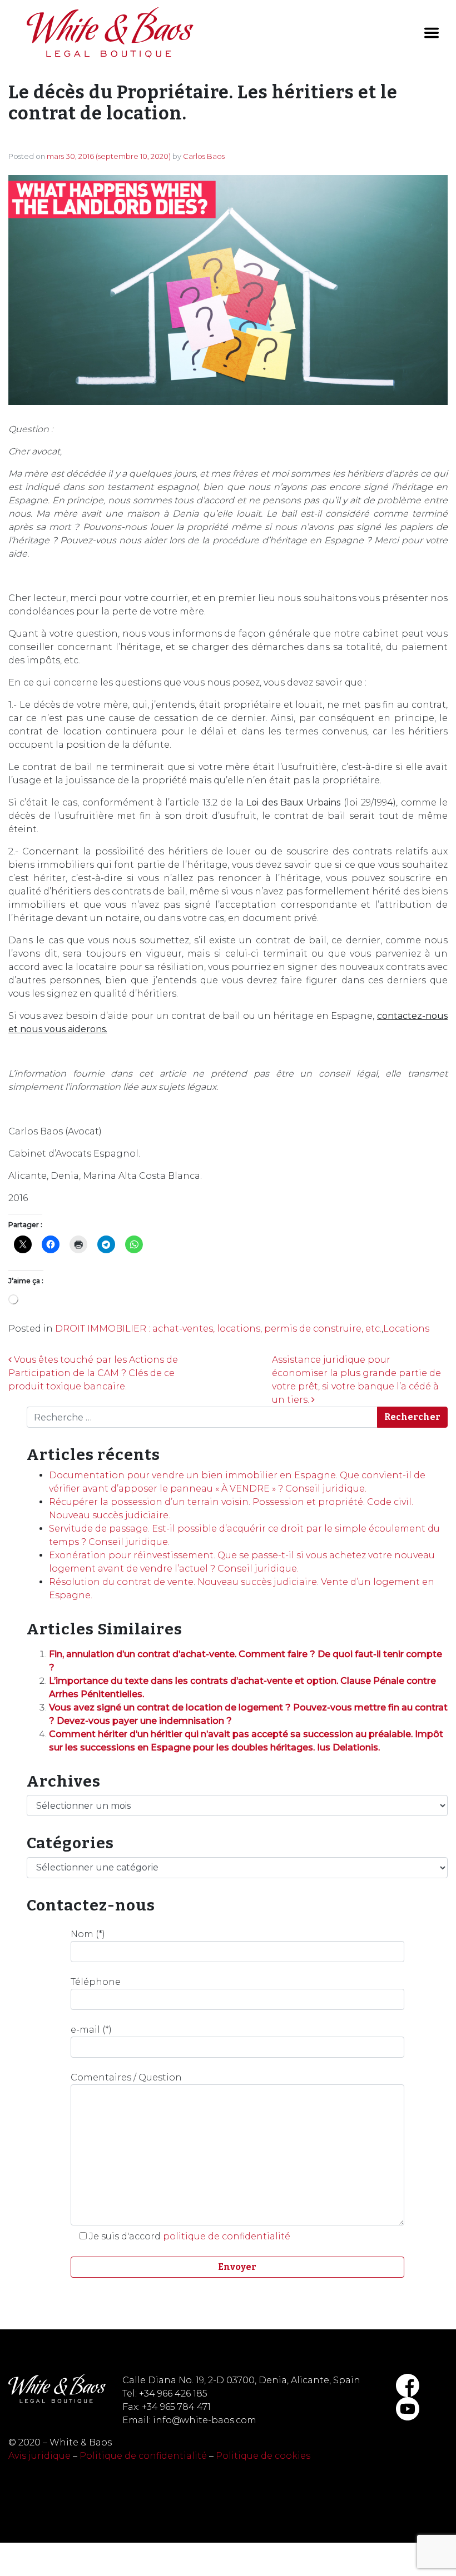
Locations (406, 1329)
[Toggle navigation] (432, 33)
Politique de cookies (263, 2456)
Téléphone (96, 1982)
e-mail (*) (91, 2030)
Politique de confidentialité (143, 2456)
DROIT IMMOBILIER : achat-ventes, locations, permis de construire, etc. (218, 1329)
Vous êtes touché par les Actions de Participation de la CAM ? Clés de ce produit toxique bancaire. (93, 1373)
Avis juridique (39, 2456)
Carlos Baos (204, 156)
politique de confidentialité (227, 2236)
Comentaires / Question (126, 2077)
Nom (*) (88, 1934)
